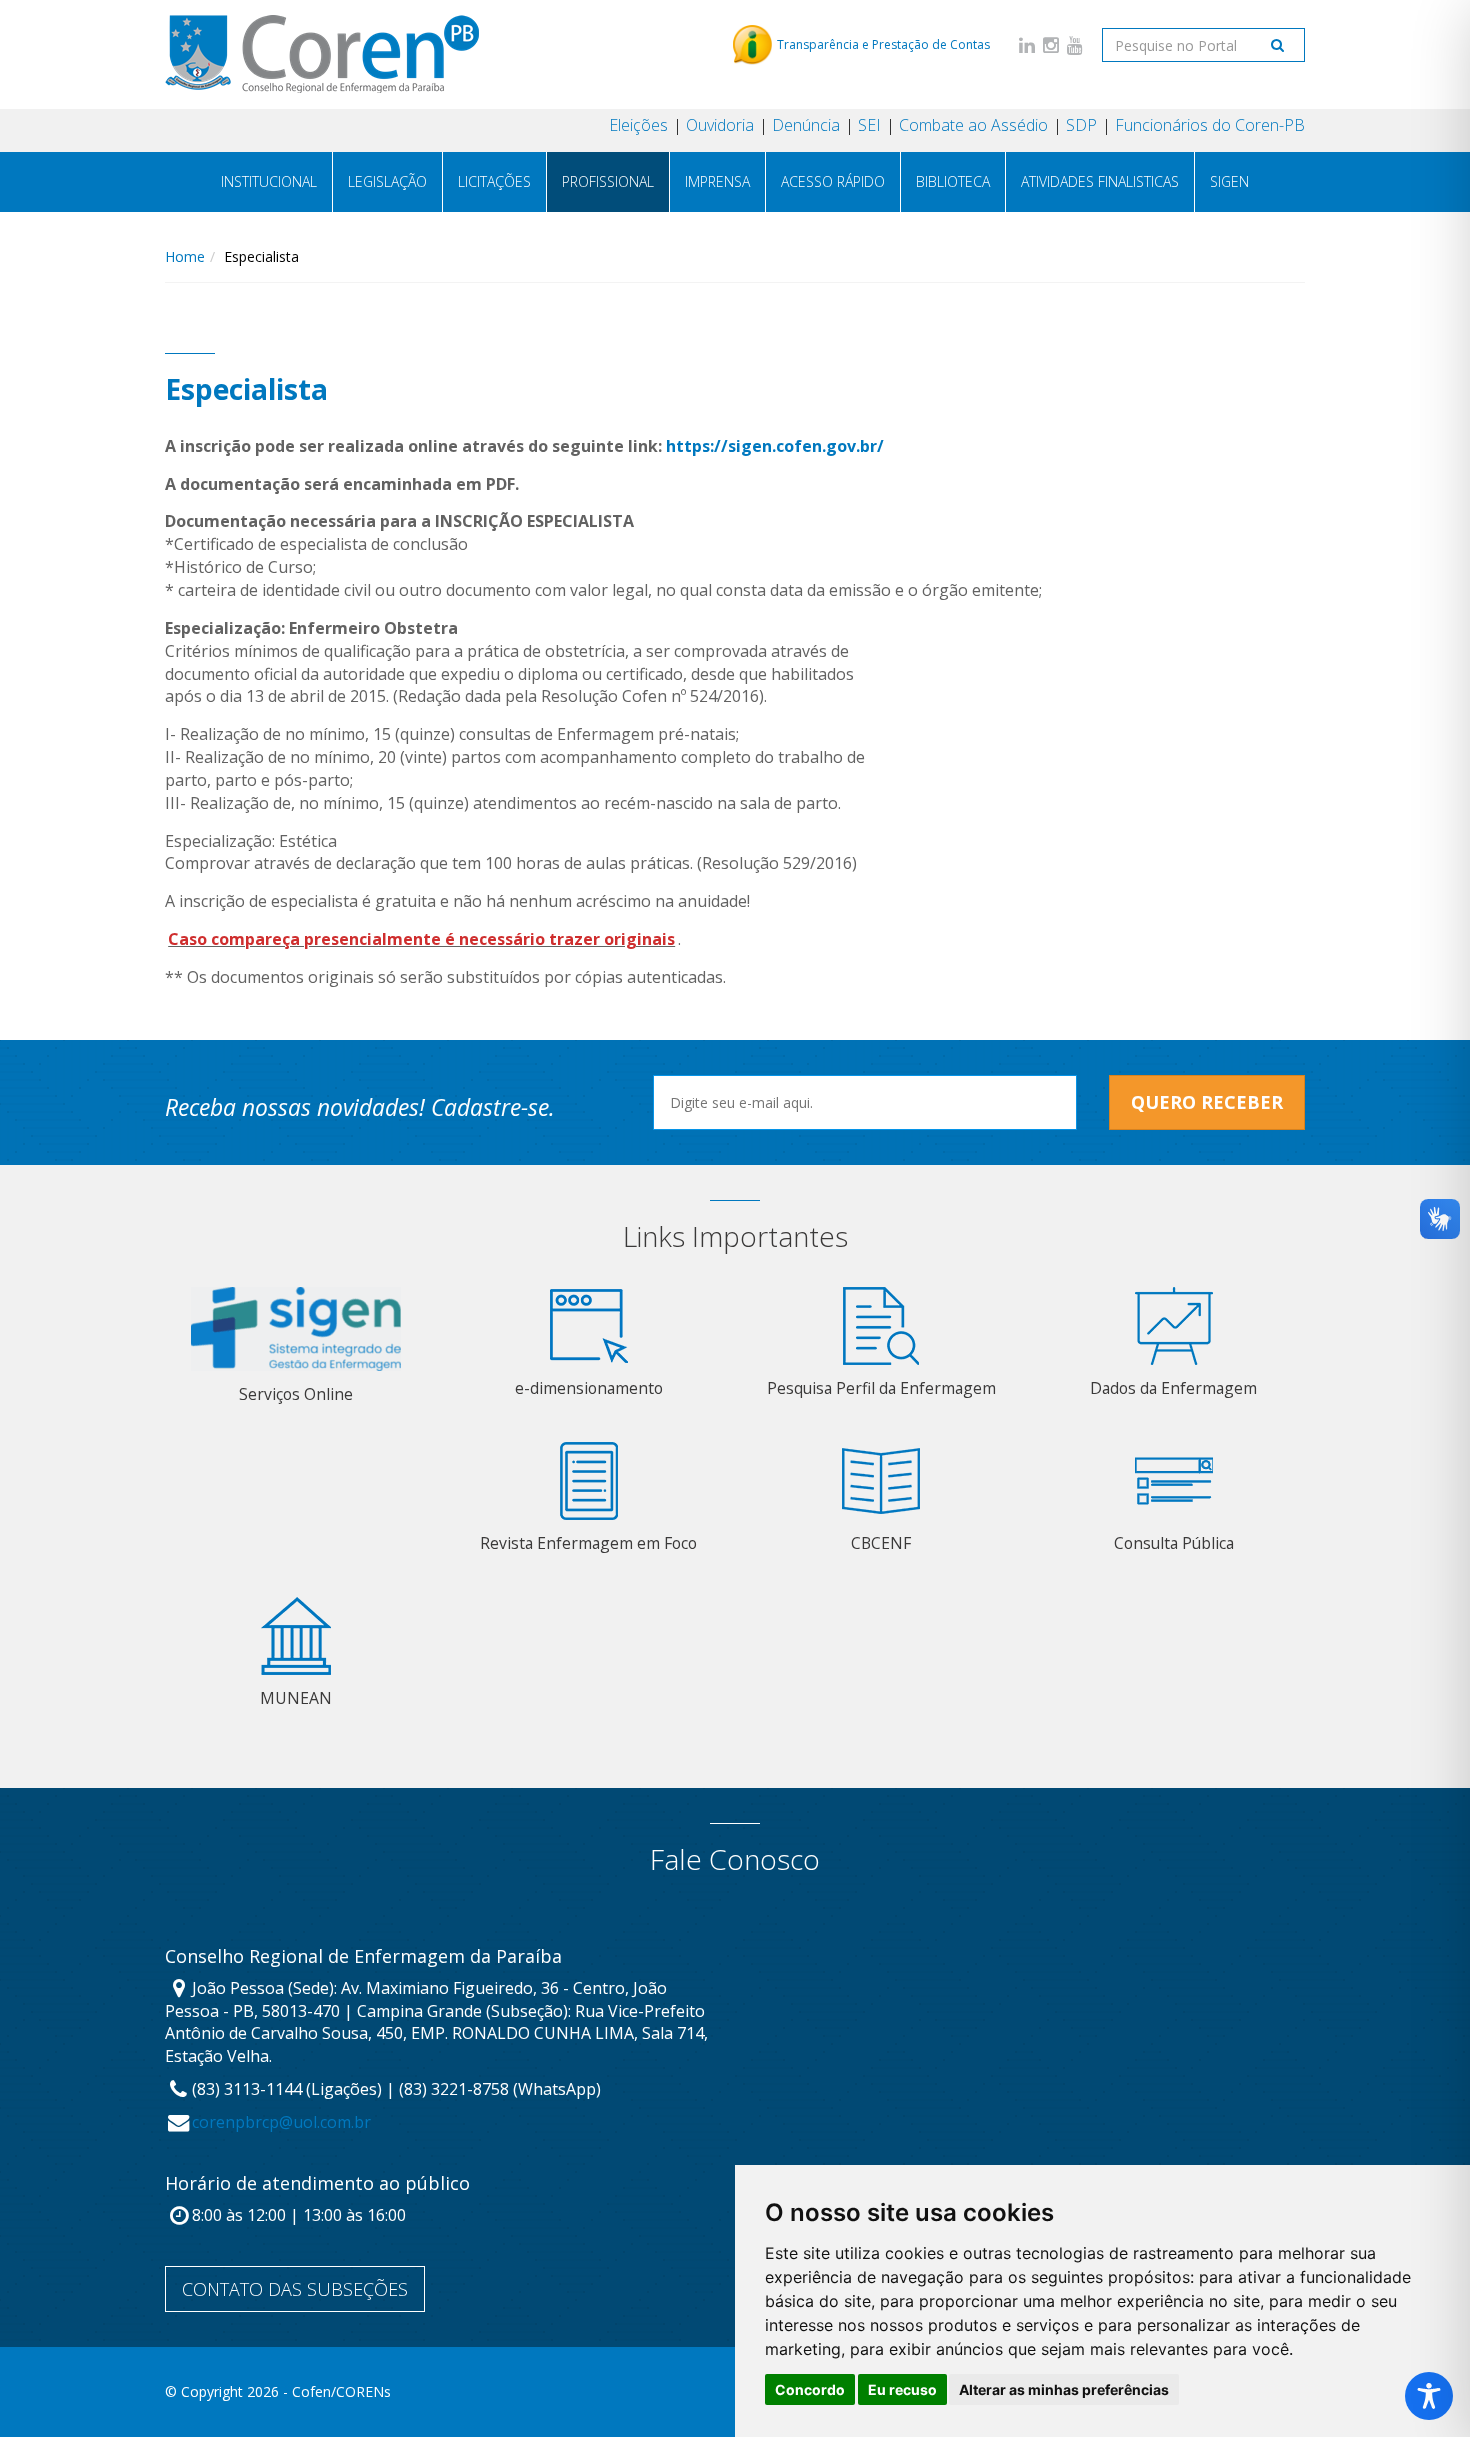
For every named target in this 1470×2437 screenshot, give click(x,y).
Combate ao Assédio (973, 125)
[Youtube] (1075, 44)
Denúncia (806, 125)
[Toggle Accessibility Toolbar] (1429, 2396)
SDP (1081, 125)
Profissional (608, 181)
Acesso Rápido (833, 181)
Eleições (638, 125)
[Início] (322, 54)
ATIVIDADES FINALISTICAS (1100, 181)
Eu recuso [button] (902, 2389)
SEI (869, 125)
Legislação (387, 181)
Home (185, 256)
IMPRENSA (717, 181)
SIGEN (1229, 181)
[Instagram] (1051, 44)
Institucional (269, 181)
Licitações (494, 181)
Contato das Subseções (295, 2289)
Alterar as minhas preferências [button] (1064, 2389)
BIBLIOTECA (953, 181)
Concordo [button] (810, 2389)
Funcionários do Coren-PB (1210, 125)
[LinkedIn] (1027, 44)
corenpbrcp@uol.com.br (281, 2122)
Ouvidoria (720, 125)
